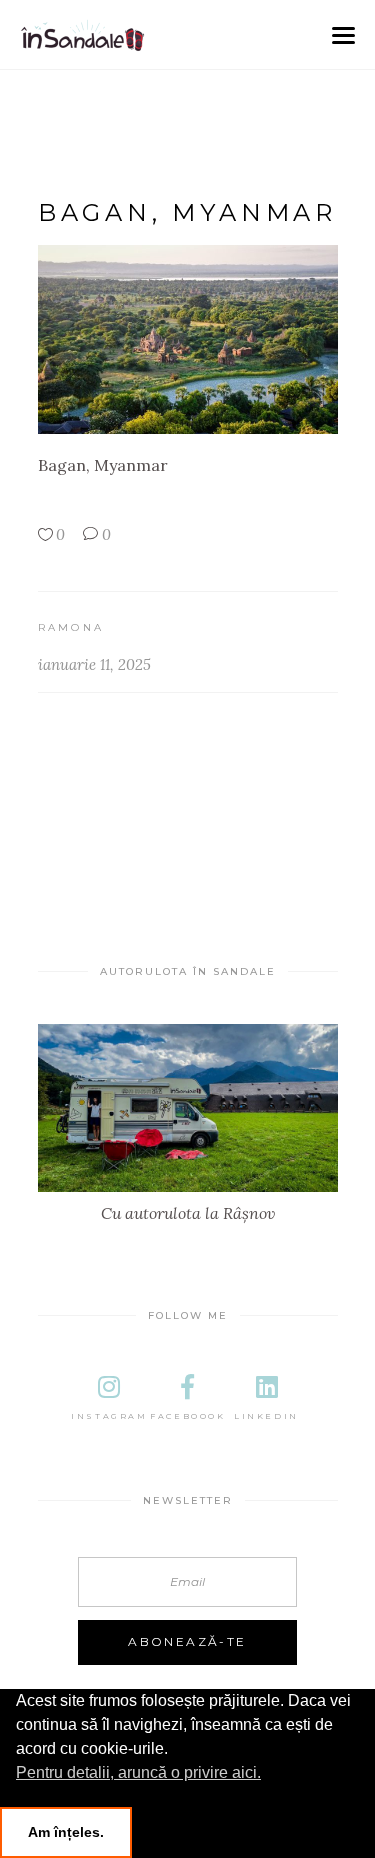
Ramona (71, 627)
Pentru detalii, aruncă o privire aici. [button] (138, 1772)
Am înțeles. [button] (66, 1832)
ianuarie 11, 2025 (94, 664)
